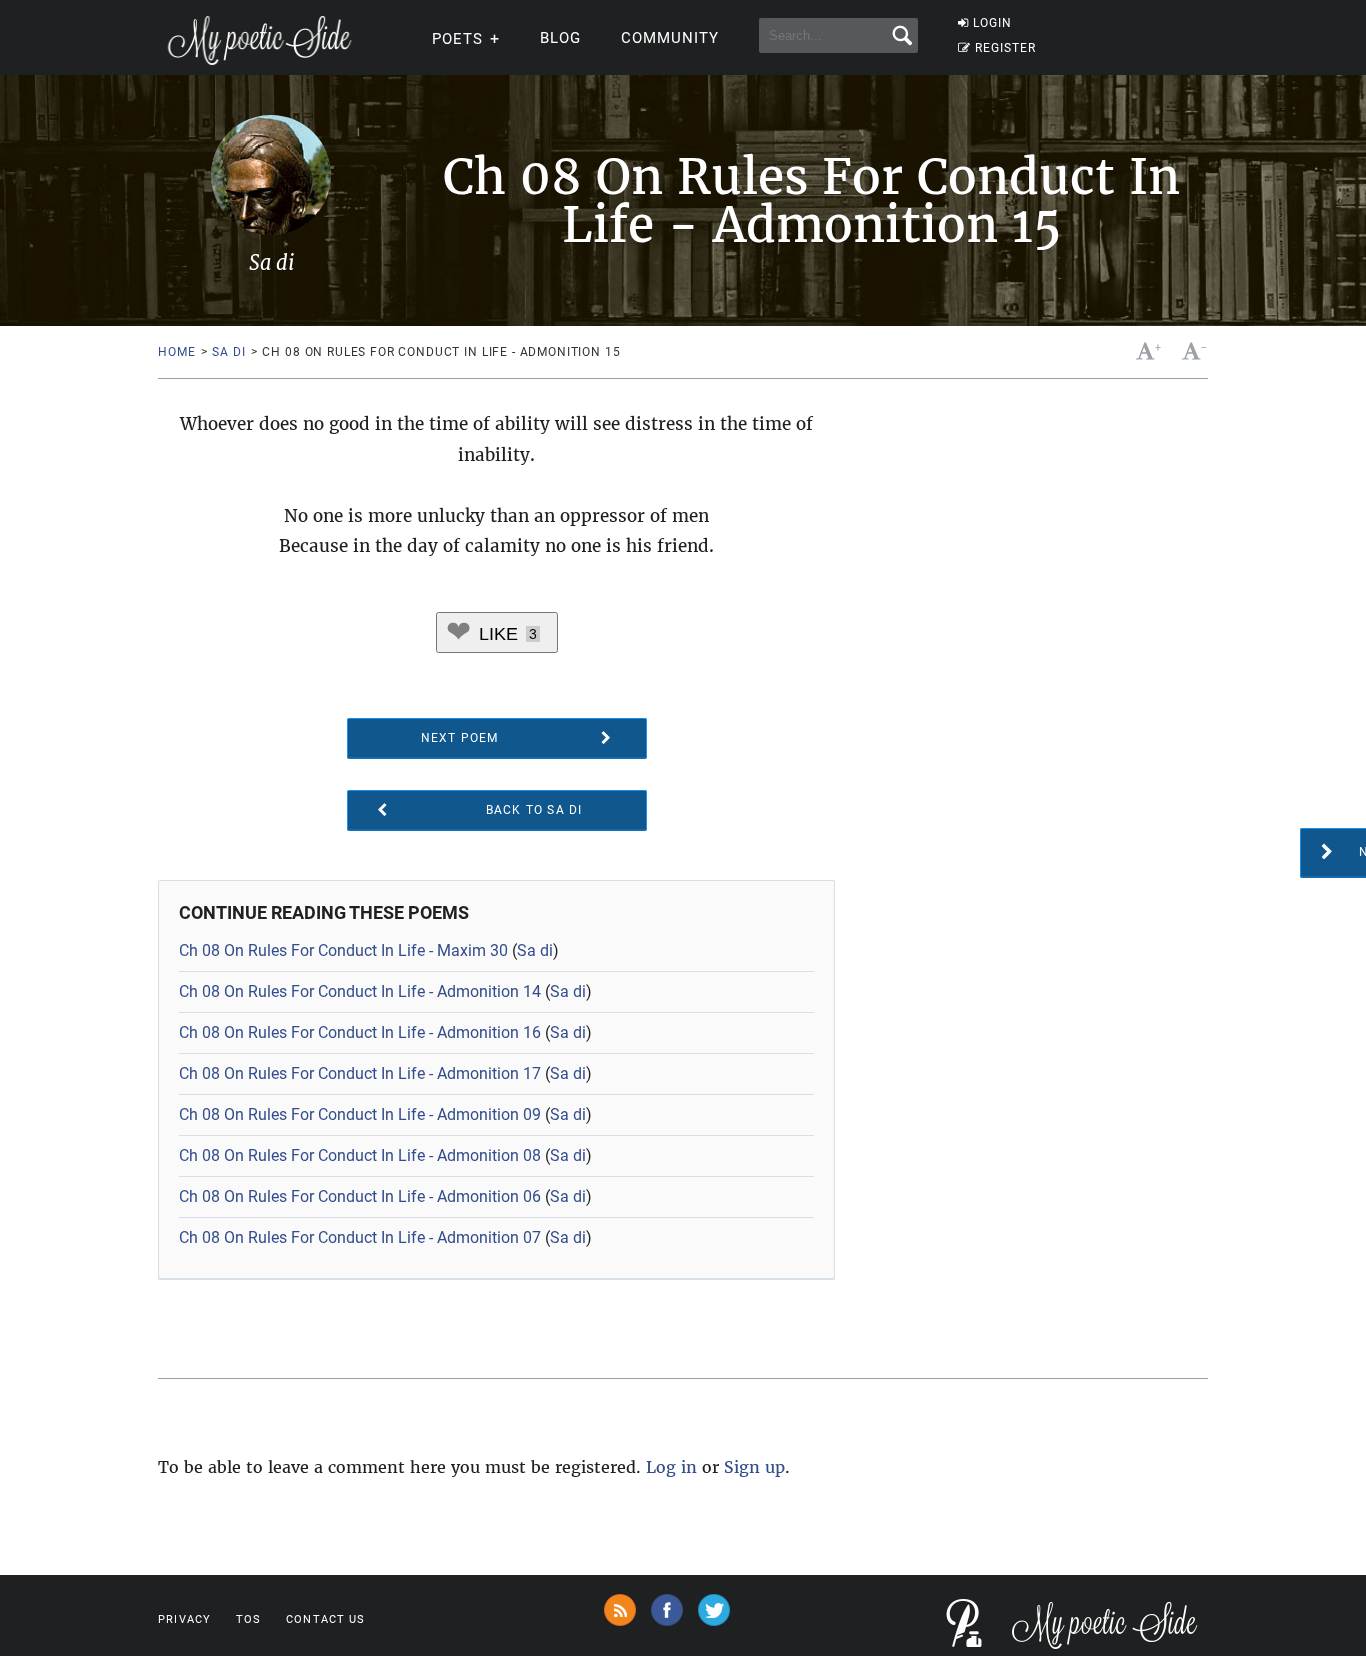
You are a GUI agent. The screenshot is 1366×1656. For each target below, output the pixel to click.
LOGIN (992, 23)
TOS (248, 1619)
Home (176, 352)
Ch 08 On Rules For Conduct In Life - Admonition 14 (360, 991)
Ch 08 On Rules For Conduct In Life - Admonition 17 (360, 1073)
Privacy (184, 1619)
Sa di (228, 352)
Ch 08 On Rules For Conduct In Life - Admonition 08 (360, 1155)
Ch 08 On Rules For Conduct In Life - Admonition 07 (360, 1237)
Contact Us (325, 1619)
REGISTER (1005, 48)
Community (670, 38)
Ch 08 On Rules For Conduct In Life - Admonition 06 (360, 1196)
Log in (671, 1467)
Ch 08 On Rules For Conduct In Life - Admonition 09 (360, 1114)
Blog (560, 38)
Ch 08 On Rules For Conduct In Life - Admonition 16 (360, 1032)
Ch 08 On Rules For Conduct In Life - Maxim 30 (343, 950)
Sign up (754, 1467)
